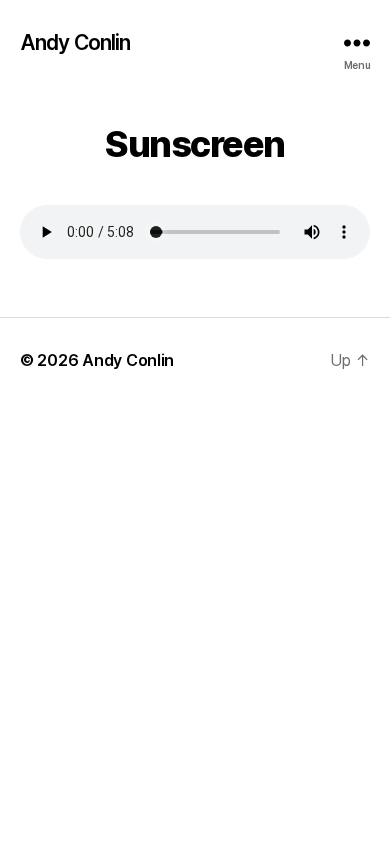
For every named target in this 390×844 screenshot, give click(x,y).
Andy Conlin (75, 42)
